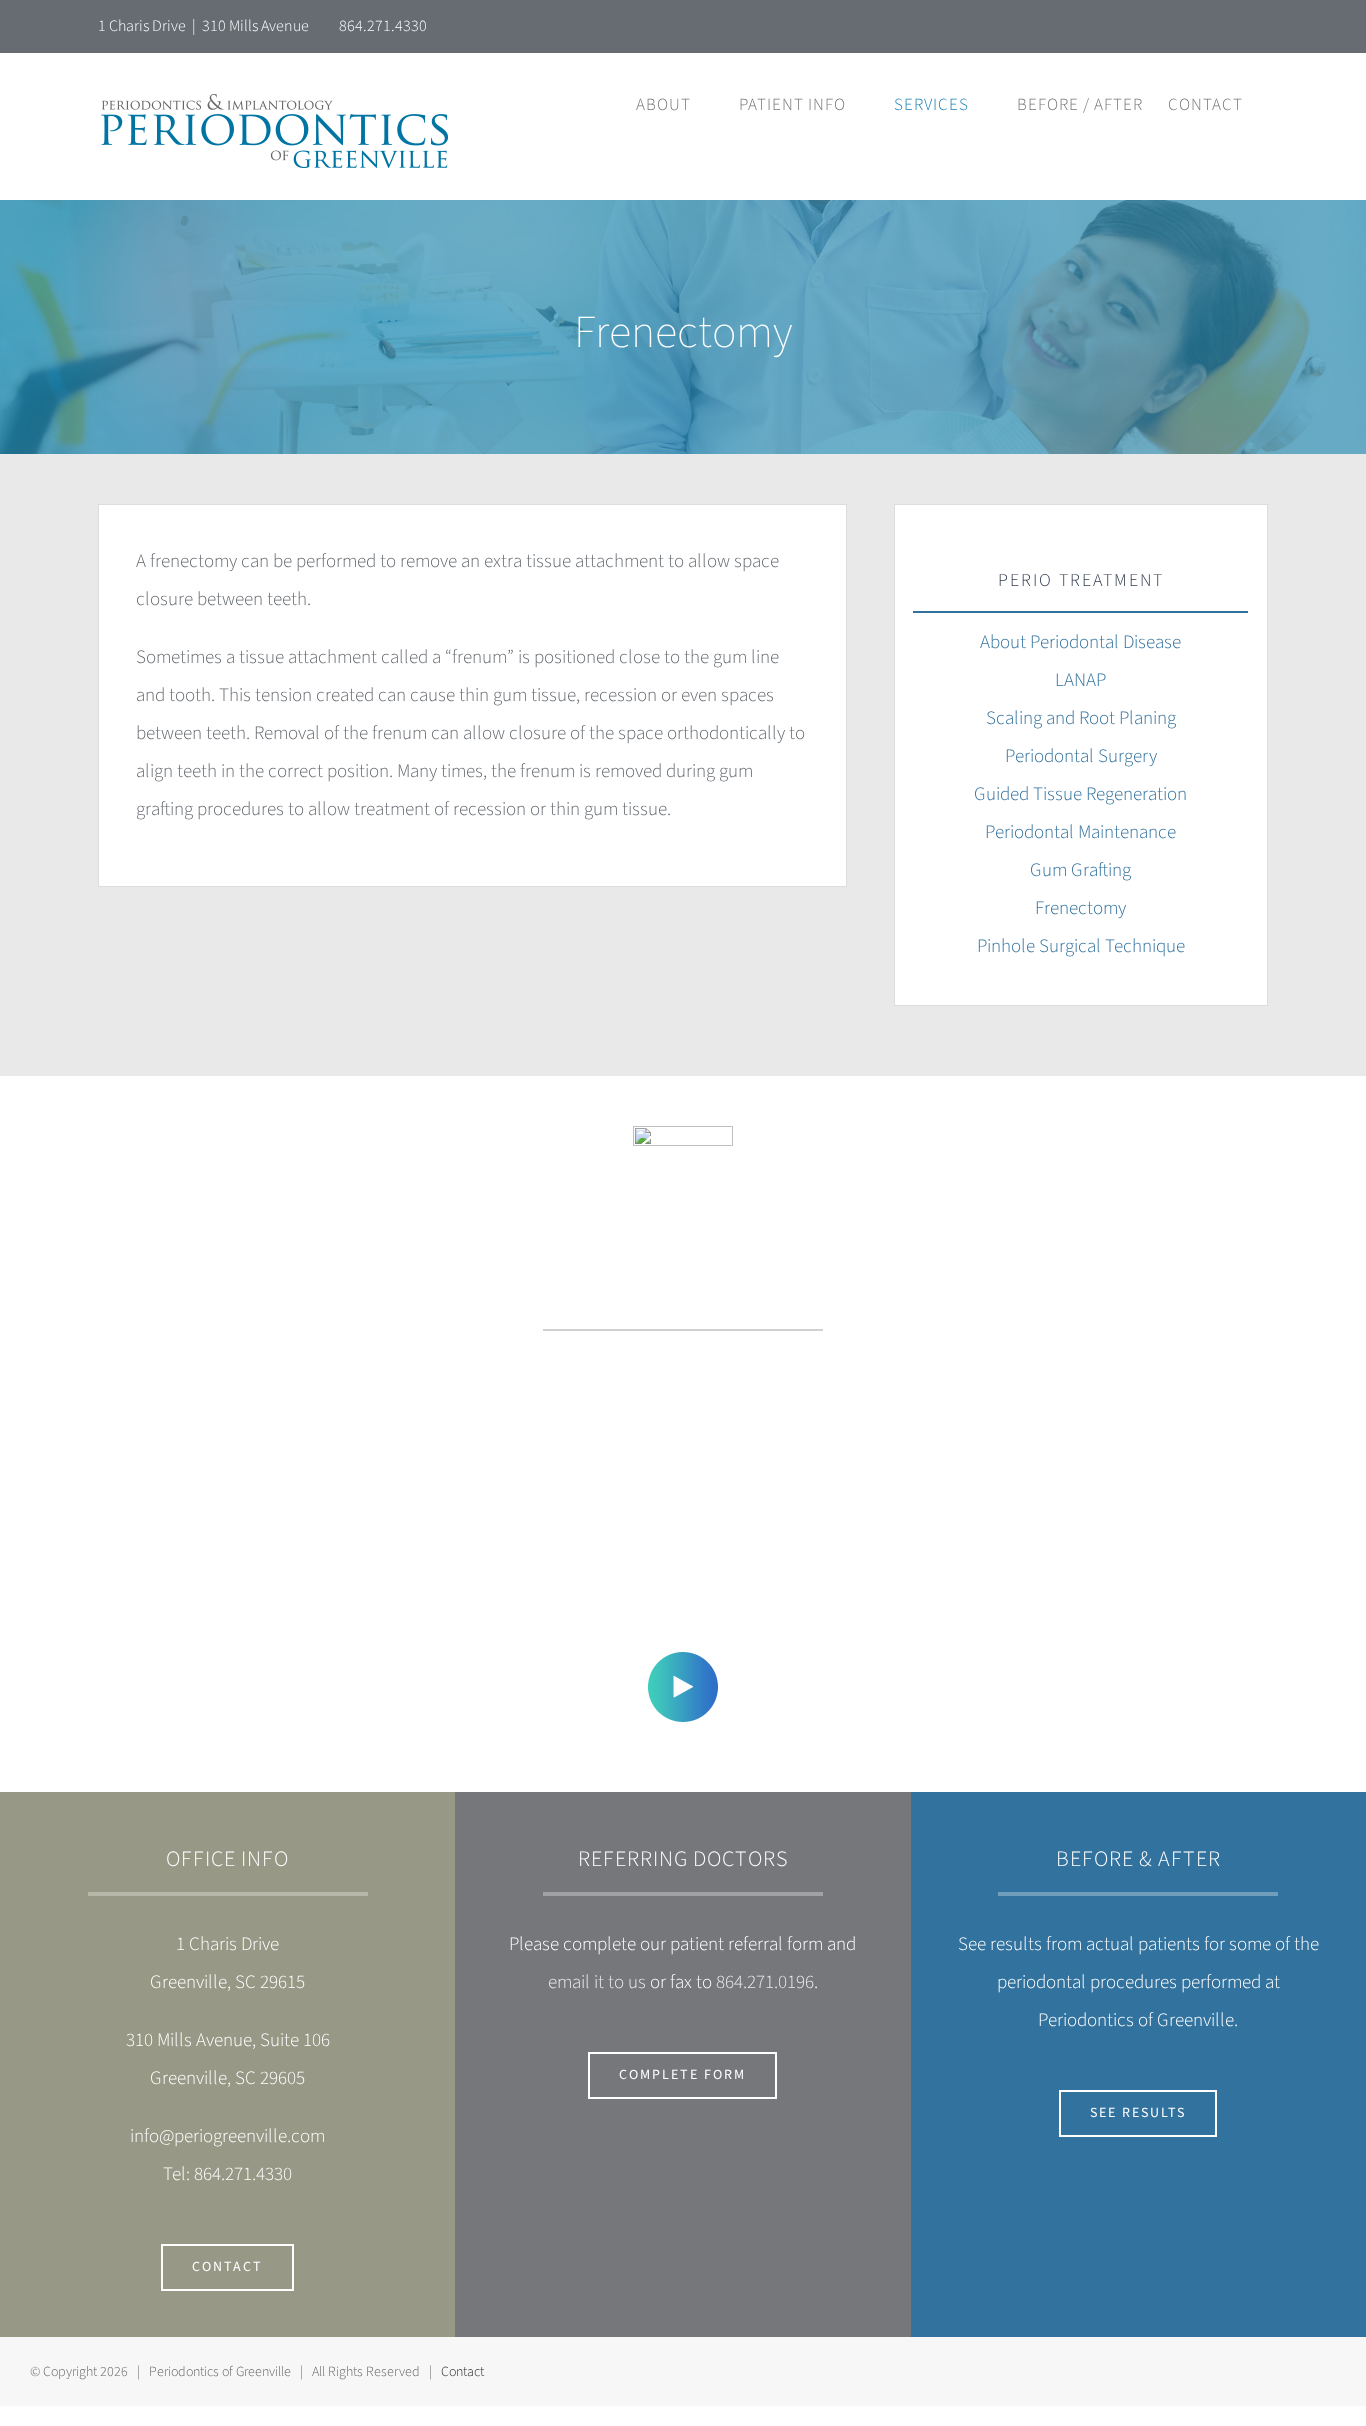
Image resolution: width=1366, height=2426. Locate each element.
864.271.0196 (765, 1982)
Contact (462, 2372)
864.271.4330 (383, 26)
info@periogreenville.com (227, 2136)
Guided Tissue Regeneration (1080, 794)
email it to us (597, 1982)
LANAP (1080, 680)
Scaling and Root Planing (1081, 718)
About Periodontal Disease (1080, 642)
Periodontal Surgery (1081, 756)
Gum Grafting (1080, 870)
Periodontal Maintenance (1080, 832)
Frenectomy (1080, 908)
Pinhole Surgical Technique (1081, 946)
